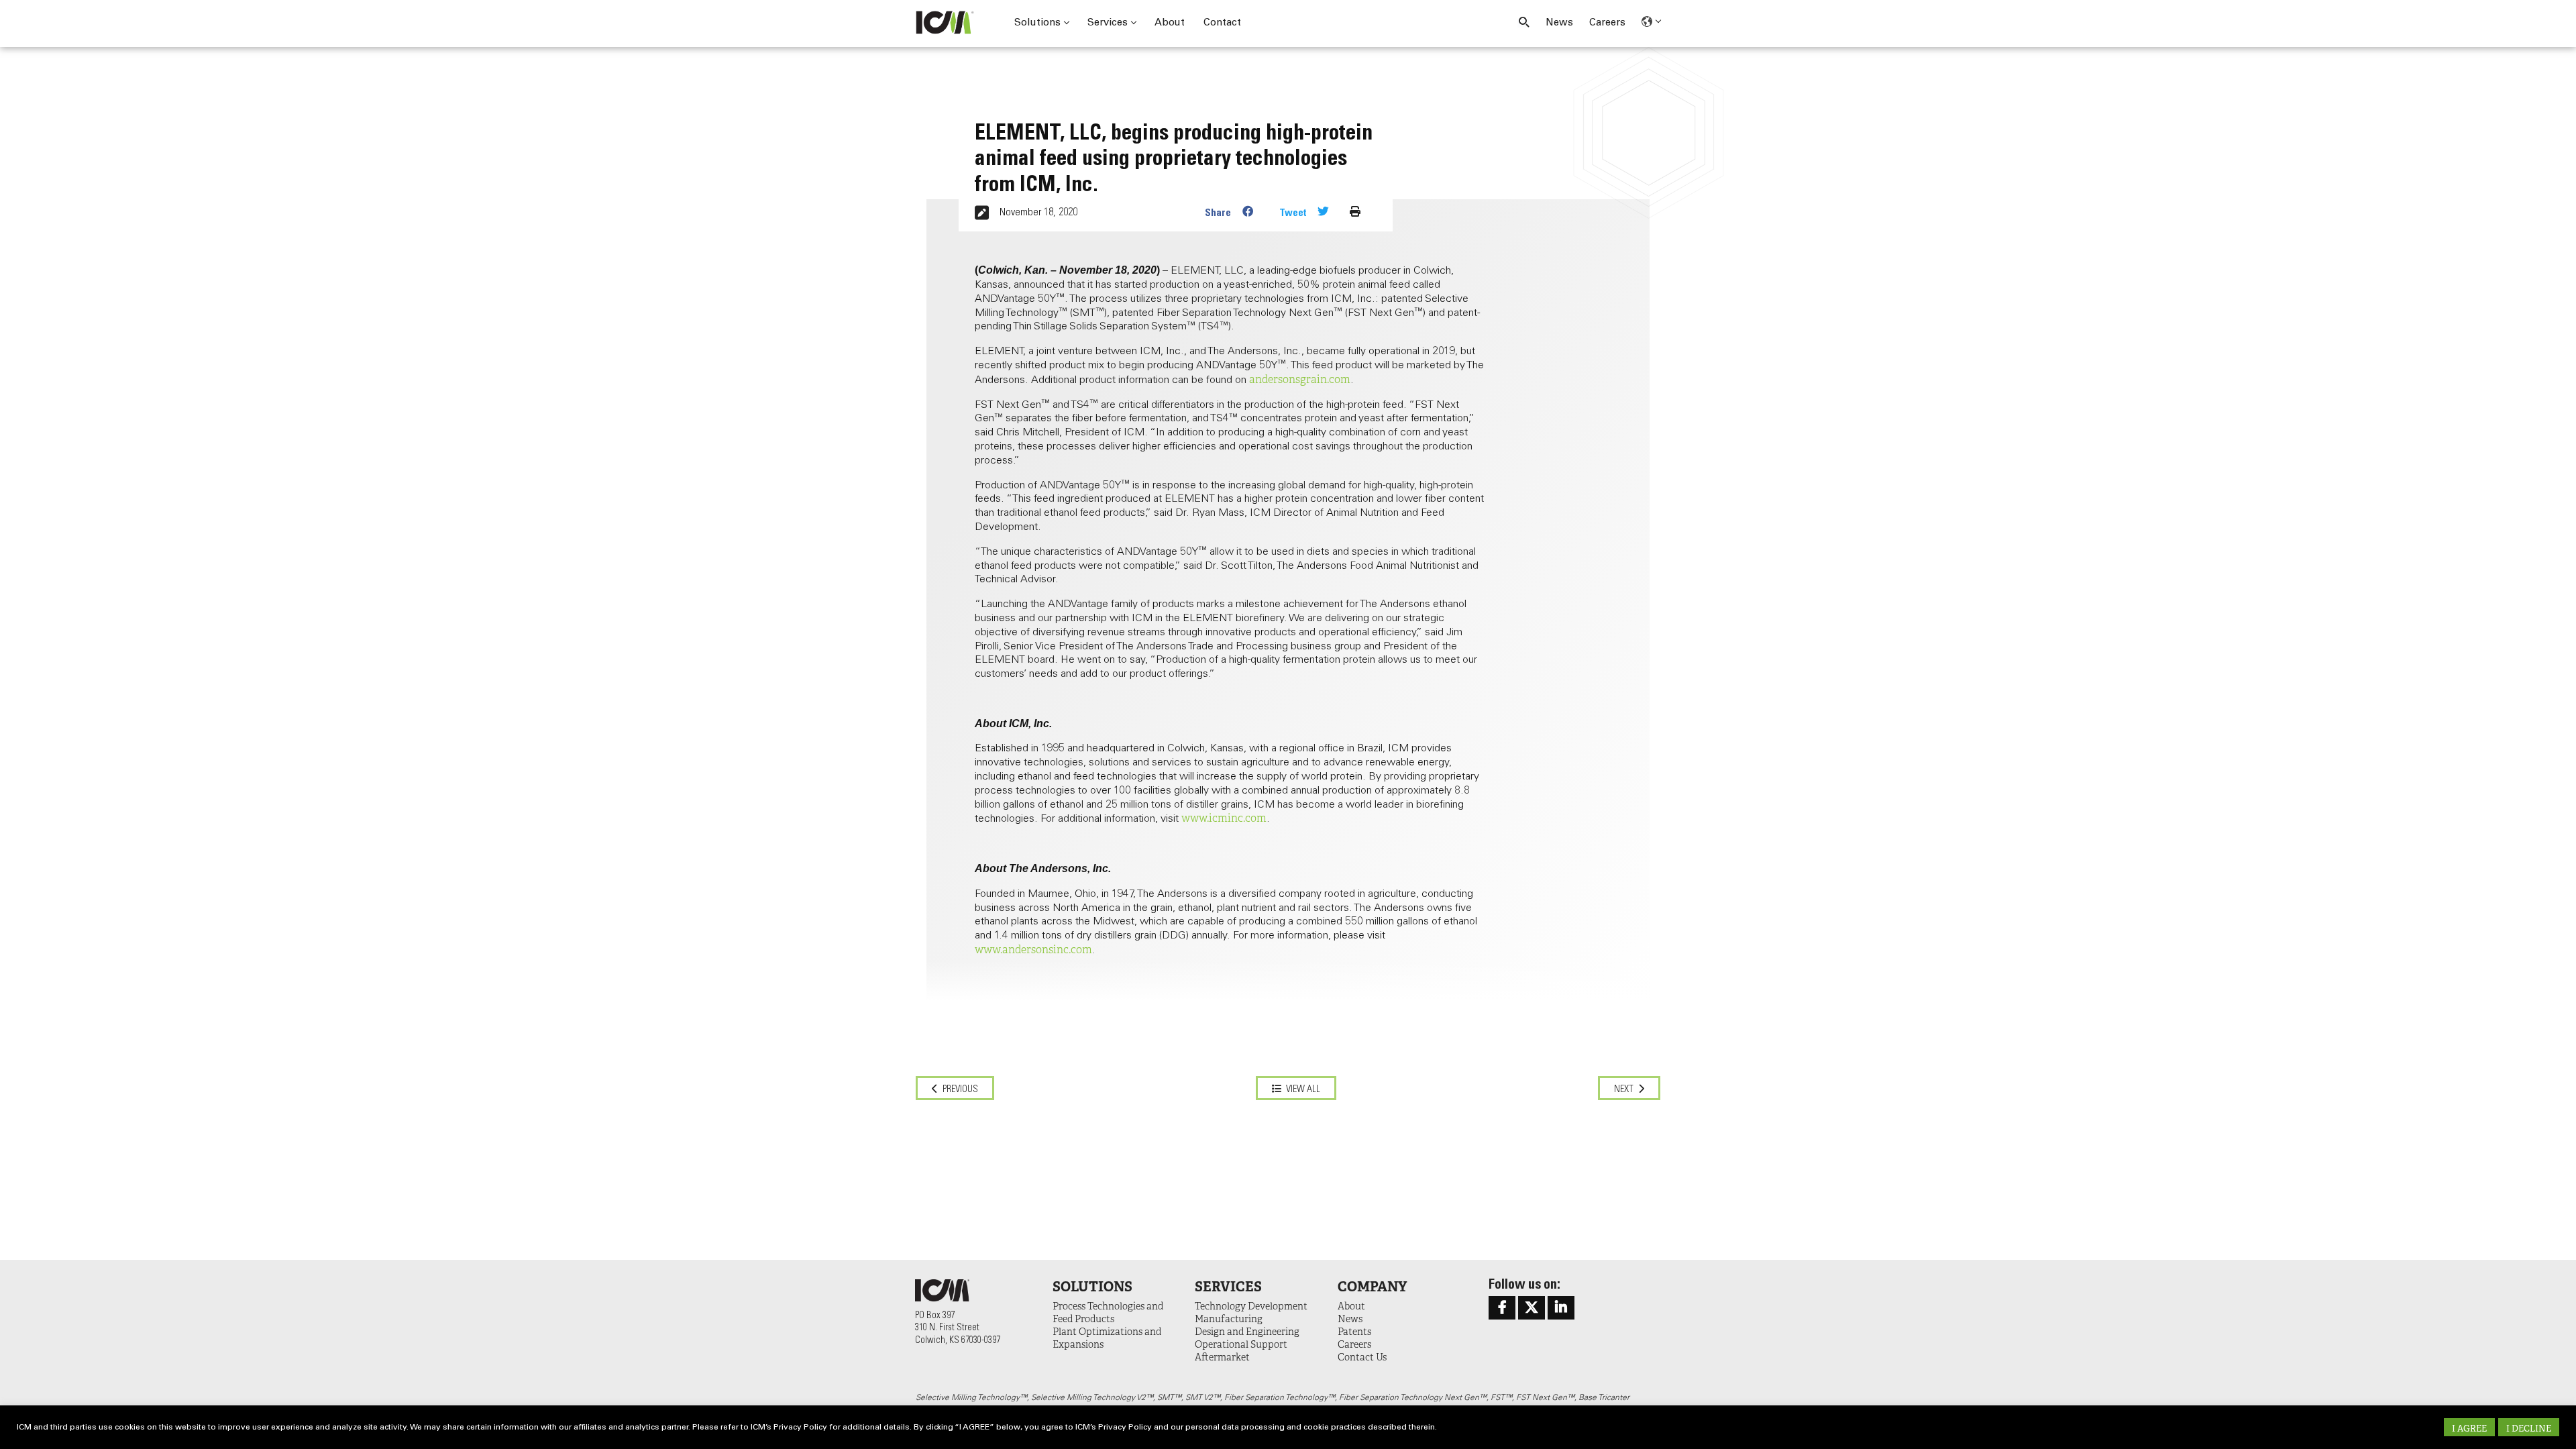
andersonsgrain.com (1300, 380)
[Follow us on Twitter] (1532, 1308)
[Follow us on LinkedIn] (1561, 1308)
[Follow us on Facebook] (1502, 1308)
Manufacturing (1229, 1319)
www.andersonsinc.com (1033, 950)
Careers (1607, 23)
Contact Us (1362, 1357)
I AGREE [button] (2469, 1429)
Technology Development (1251, 1306)
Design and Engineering (1247, 1332)
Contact (1222, 23)
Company (1372, 1287)
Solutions (1037, 23)
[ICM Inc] (949, 22)
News (1559, 23)
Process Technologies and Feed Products (1108, 1312)
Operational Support (1241, 1344)
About (1170, 23)
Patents (1354, 1332)
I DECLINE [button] (2529, 1429)
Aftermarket (1222, 1357)
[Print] (1355, 212)
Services (1108, 23)
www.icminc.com (1224, 818)
